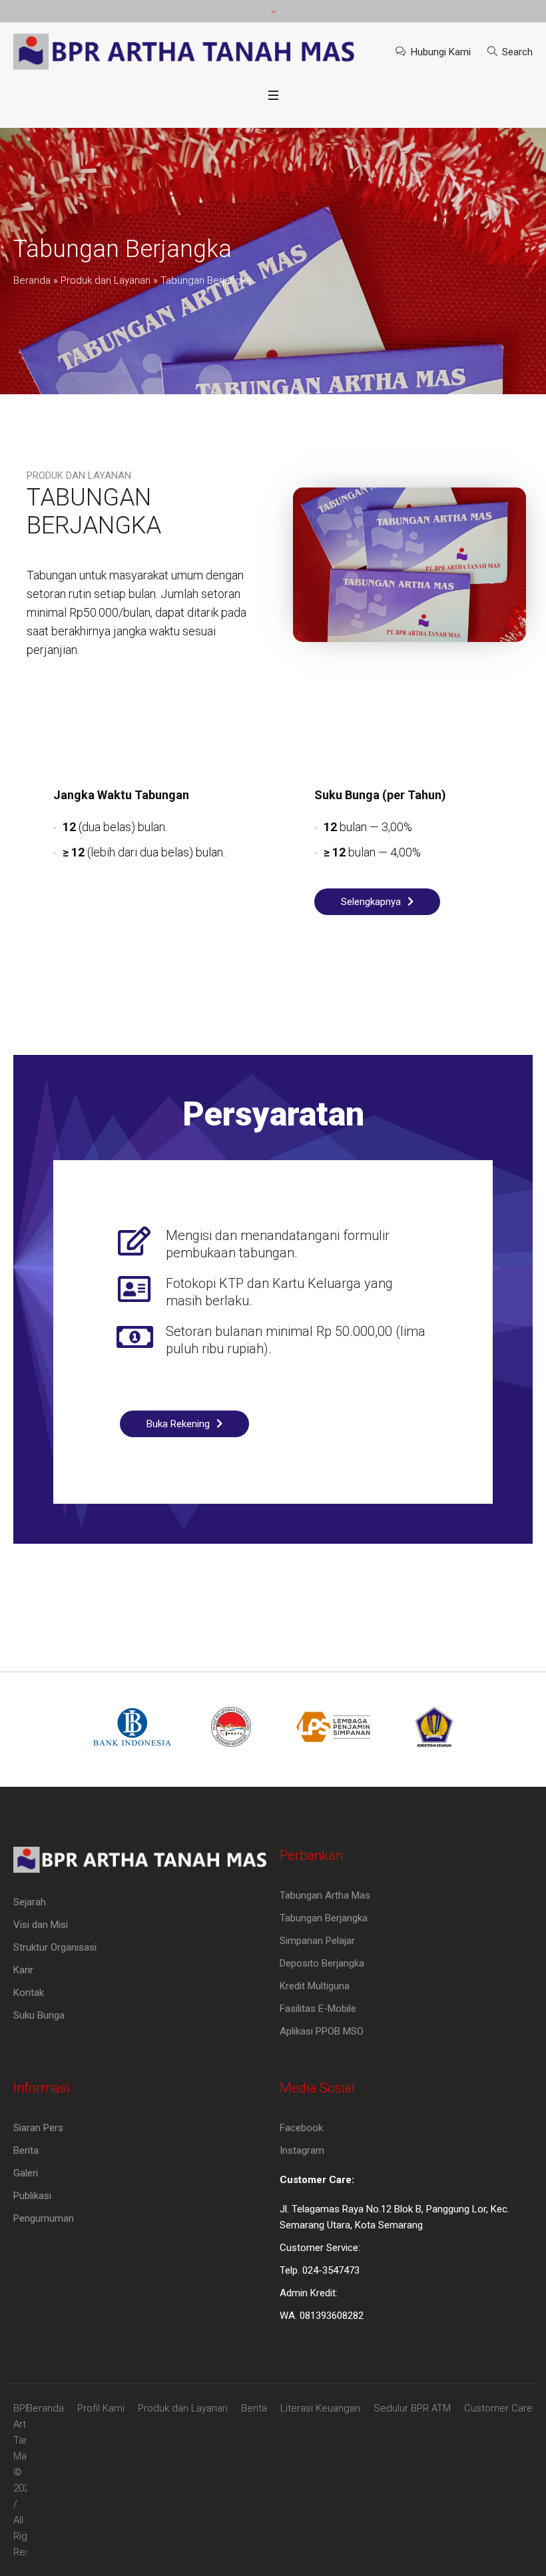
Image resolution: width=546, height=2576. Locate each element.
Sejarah (30, 1902)
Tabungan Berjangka (324, 1918)
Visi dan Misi (41, 1925)
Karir (23, 1970)
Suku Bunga (39, 2015)
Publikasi (32, 2196)
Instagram (302, 2150)
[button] (377, 902)
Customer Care (498, 2408)
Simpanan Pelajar (317, 1941)
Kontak (29, 1993)
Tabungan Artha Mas (325, 1895)
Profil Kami (101, 2408)
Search (517, 52)
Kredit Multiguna (315, 1986)
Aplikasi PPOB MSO (322, 2031)
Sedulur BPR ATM (412, 2408)
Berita (26, 2150)
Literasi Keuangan (320, 2408)
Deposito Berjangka (322, 1963)
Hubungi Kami (441, 52)
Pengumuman (44, 2218)
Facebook (301, 2128)
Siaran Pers (38, 2128)
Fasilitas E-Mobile (318, 2009)
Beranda (32, 280)
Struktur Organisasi (55, 1947)
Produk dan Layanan (106, 280)
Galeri (26, 2173)
